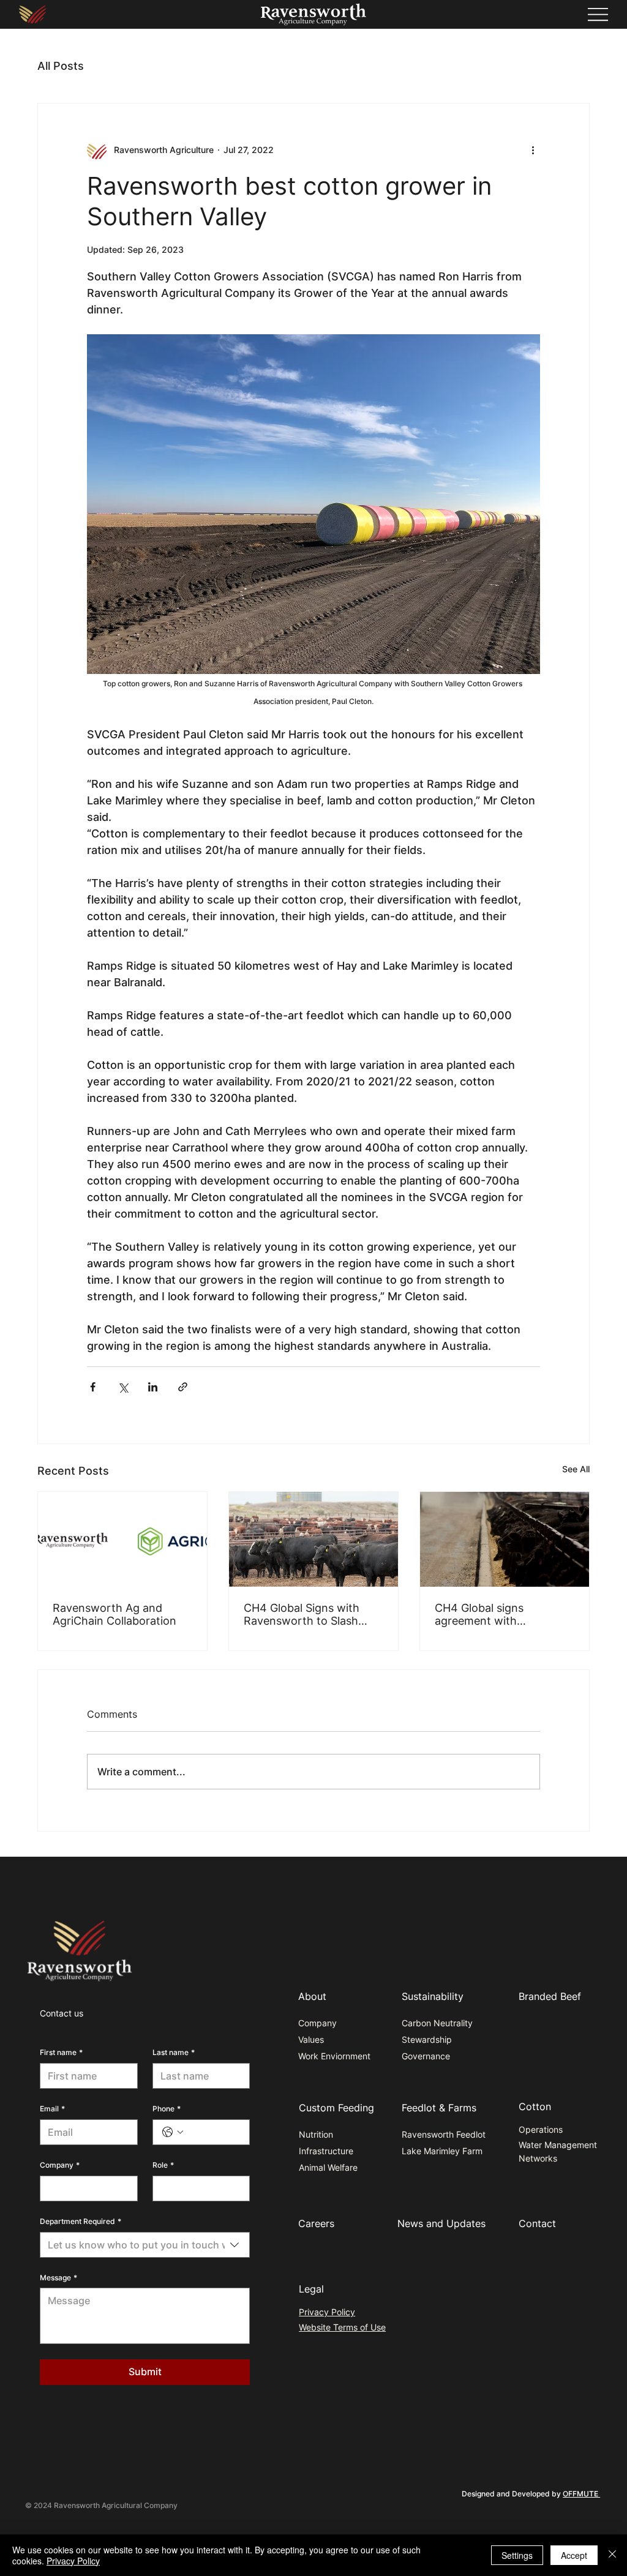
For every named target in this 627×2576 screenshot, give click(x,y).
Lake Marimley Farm (442, 2151)
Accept (574, 2555)
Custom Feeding (336, 2108)
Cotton (535, 2106)
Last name (174, 2052)
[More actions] (533, 150)
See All (576, 1469)
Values (311, 2039)
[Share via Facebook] (93, 1387)
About (312, 1996)
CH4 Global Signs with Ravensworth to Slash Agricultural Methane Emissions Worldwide (302, 1614)
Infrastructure (326, 2151)
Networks (538, 2158)
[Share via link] (183, 1387)
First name (61, 2052)
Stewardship (427, 2039)
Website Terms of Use (342, 2327)
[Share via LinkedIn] (153, 1387)
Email (52, 2109)
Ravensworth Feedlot (444, 2134)
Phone (167, 2109)
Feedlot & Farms (439, 2108)
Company (60, 2165)
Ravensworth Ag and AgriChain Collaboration (115, 1614)
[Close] (612, 2555)
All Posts (61, 66)
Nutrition (316, 2134)
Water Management (558, 2145)
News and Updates (441, 2223)
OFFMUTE (581, 2494)
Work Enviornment (334, 2056)
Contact (537, 2223)
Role (163, 2165)
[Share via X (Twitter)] (123, 1387)
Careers (316, 2223)
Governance (426, 2056)
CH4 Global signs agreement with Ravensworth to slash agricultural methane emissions (491, 1614)
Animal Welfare (328, 2167)
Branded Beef (550, 1996)
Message (58, 2278)
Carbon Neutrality (437, 2023)
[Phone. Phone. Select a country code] (173, 2132)
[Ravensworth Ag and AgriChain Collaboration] (122, 1539)
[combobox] (145, 2245)
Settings (517, 2555)
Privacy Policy (327, 2312)
